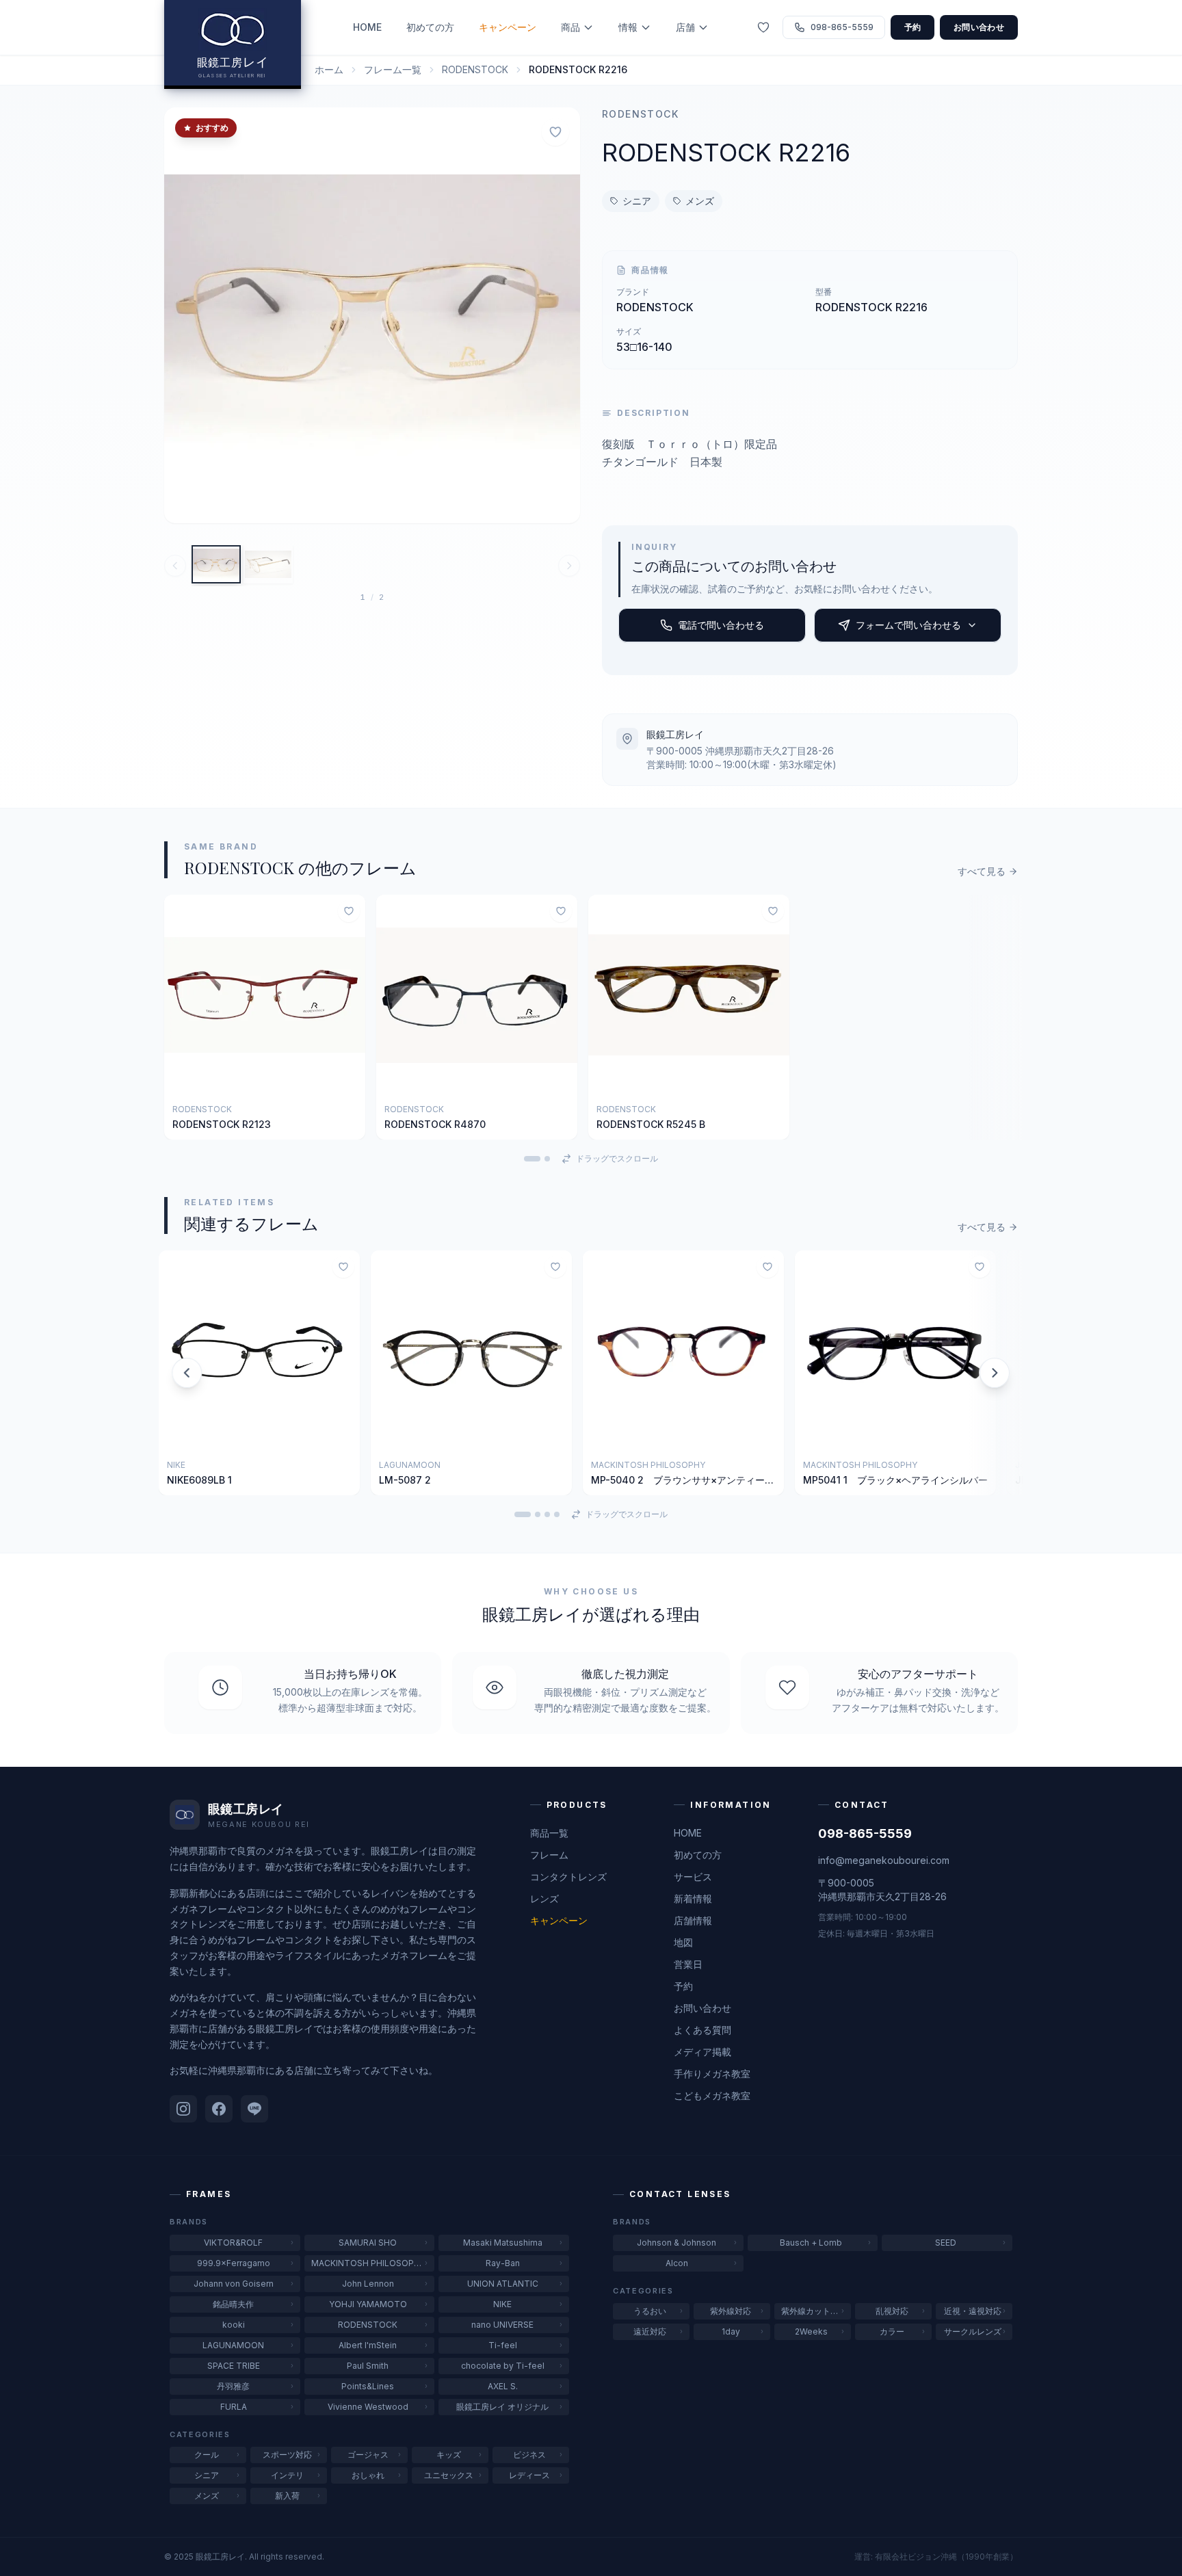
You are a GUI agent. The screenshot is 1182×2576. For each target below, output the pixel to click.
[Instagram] (183, 2109)
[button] (372, 315)
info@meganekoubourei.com (884, 1860)
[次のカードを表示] (995, 1373)
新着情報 (693, 1898)
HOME (367, 27)
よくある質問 (702, 2030)
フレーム (549, 1855)
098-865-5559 (865, 1834)
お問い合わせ (979, 27)
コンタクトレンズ (568, 1877)
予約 (913, 27)
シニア (637, 201)
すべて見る (982, 871)
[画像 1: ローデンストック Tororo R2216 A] (216, 564)
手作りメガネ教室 (712, 2074)
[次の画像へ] (569, 566)
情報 (628, 27)
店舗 (685, 27)
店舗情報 (693, 1920)
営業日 (688, 1964)
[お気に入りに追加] (555, 132)
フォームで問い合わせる (908, 625)
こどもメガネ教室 (712, 2095)
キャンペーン (508, 27)
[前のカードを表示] (187, 1373)
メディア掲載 (702, 2052)
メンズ (700, 201)
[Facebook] (219, 2109)
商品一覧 (549, 1833)
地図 (683, 1942)
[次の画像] (561, 315)
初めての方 (430, 27)
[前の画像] (183, 315)
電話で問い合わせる (721, 625)
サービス (693, 1877)
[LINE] (254, 2109)
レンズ (544, 1898)
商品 (570, 27)
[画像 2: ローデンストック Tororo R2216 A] (268, 564)
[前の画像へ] (175, 566)
